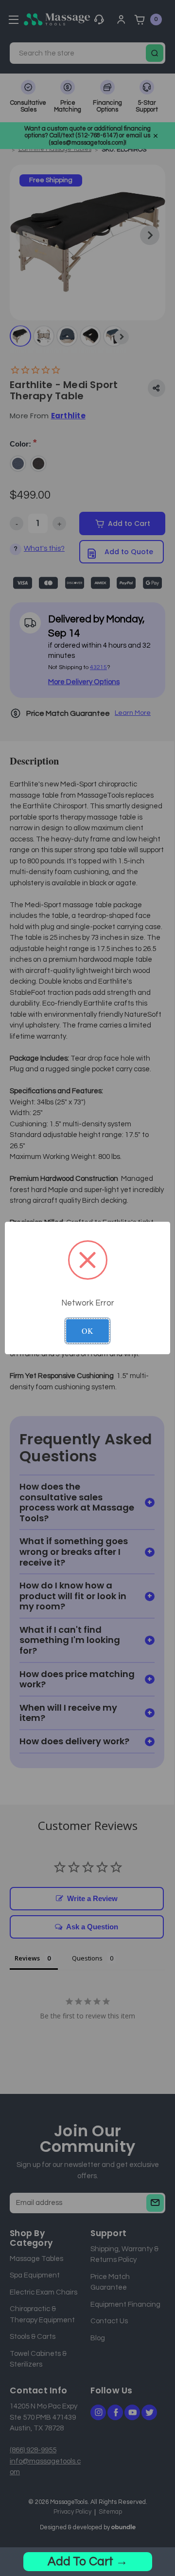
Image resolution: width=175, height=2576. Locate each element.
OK (87, 1331)
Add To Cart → (88, 2561)
